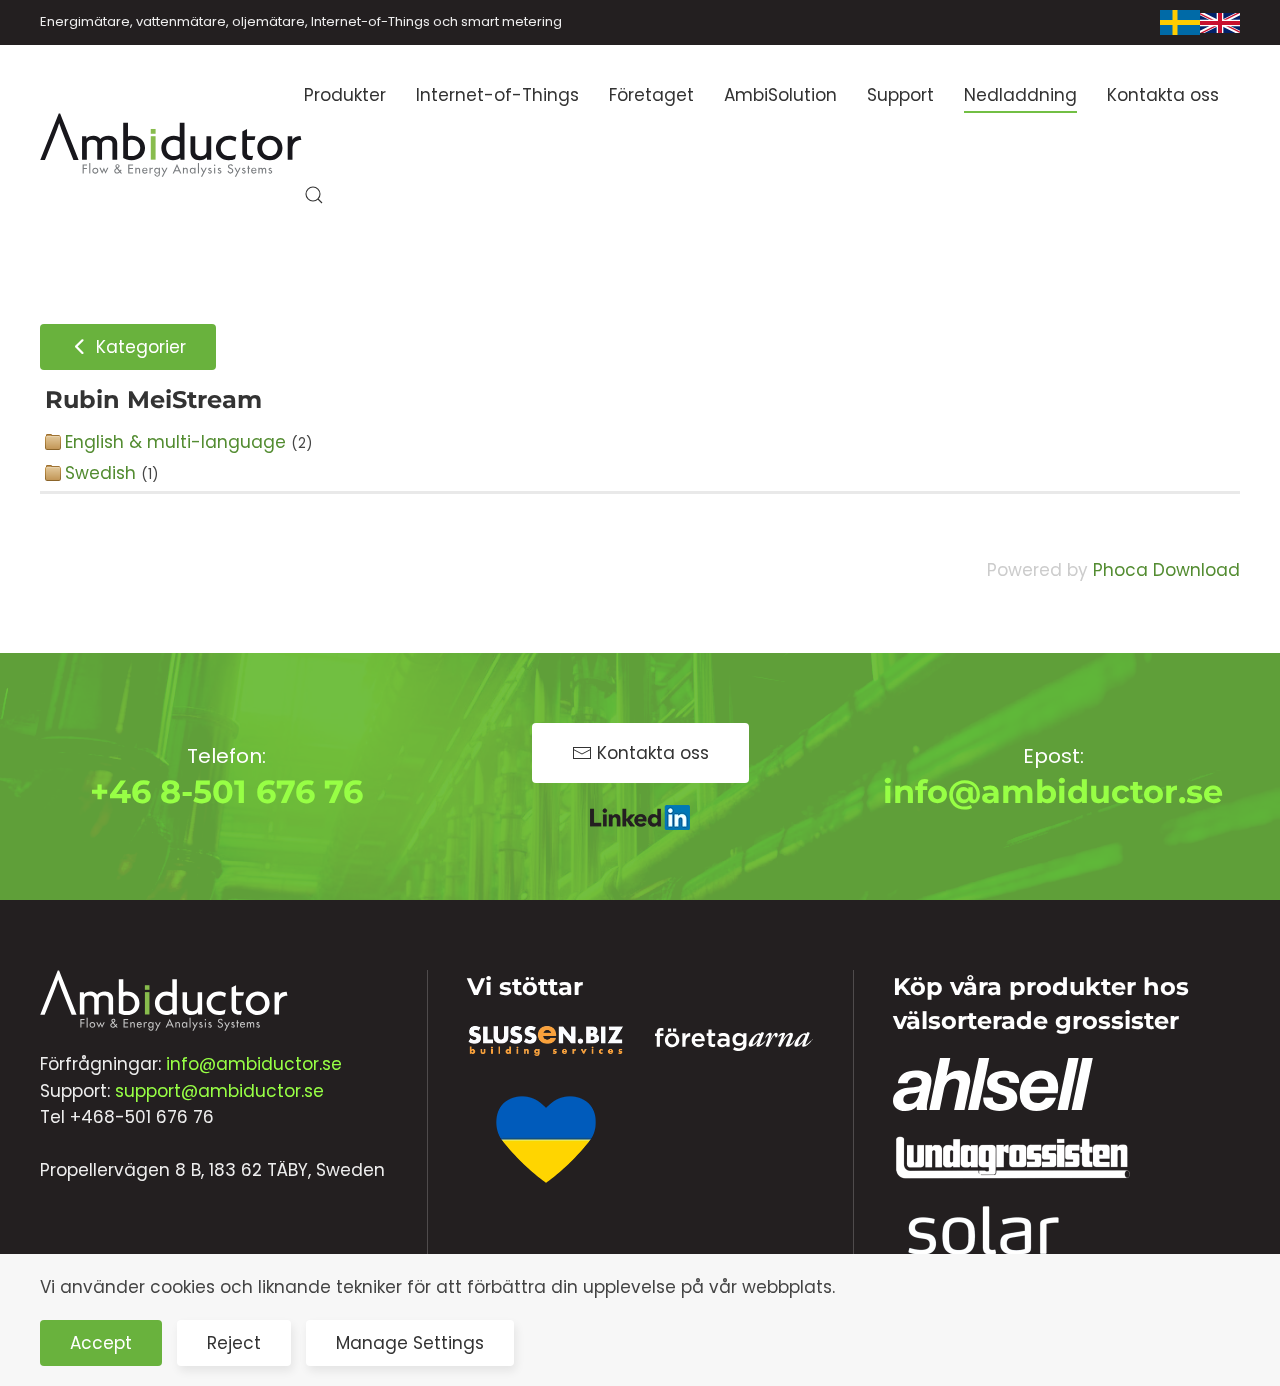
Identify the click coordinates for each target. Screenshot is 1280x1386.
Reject (234, 1343)
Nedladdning (1020, 95)
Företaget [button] (651, 95)
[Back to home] (172, 145)
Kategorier (138, 347)
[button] (314, 195)
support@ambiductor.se (219, 1091)
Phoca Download (1166, 570)
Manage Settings (410, 1343)
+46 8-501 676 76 (226, 791)
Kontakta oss (1163, 95)
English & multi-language (175, 442)
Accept (101, 1343)
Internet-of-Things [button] (497, 95)
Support (900, 95)
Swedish (100, 473)
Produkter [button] (345, 95)
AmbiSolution (780, 95)
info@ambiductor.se (1053, 791)
